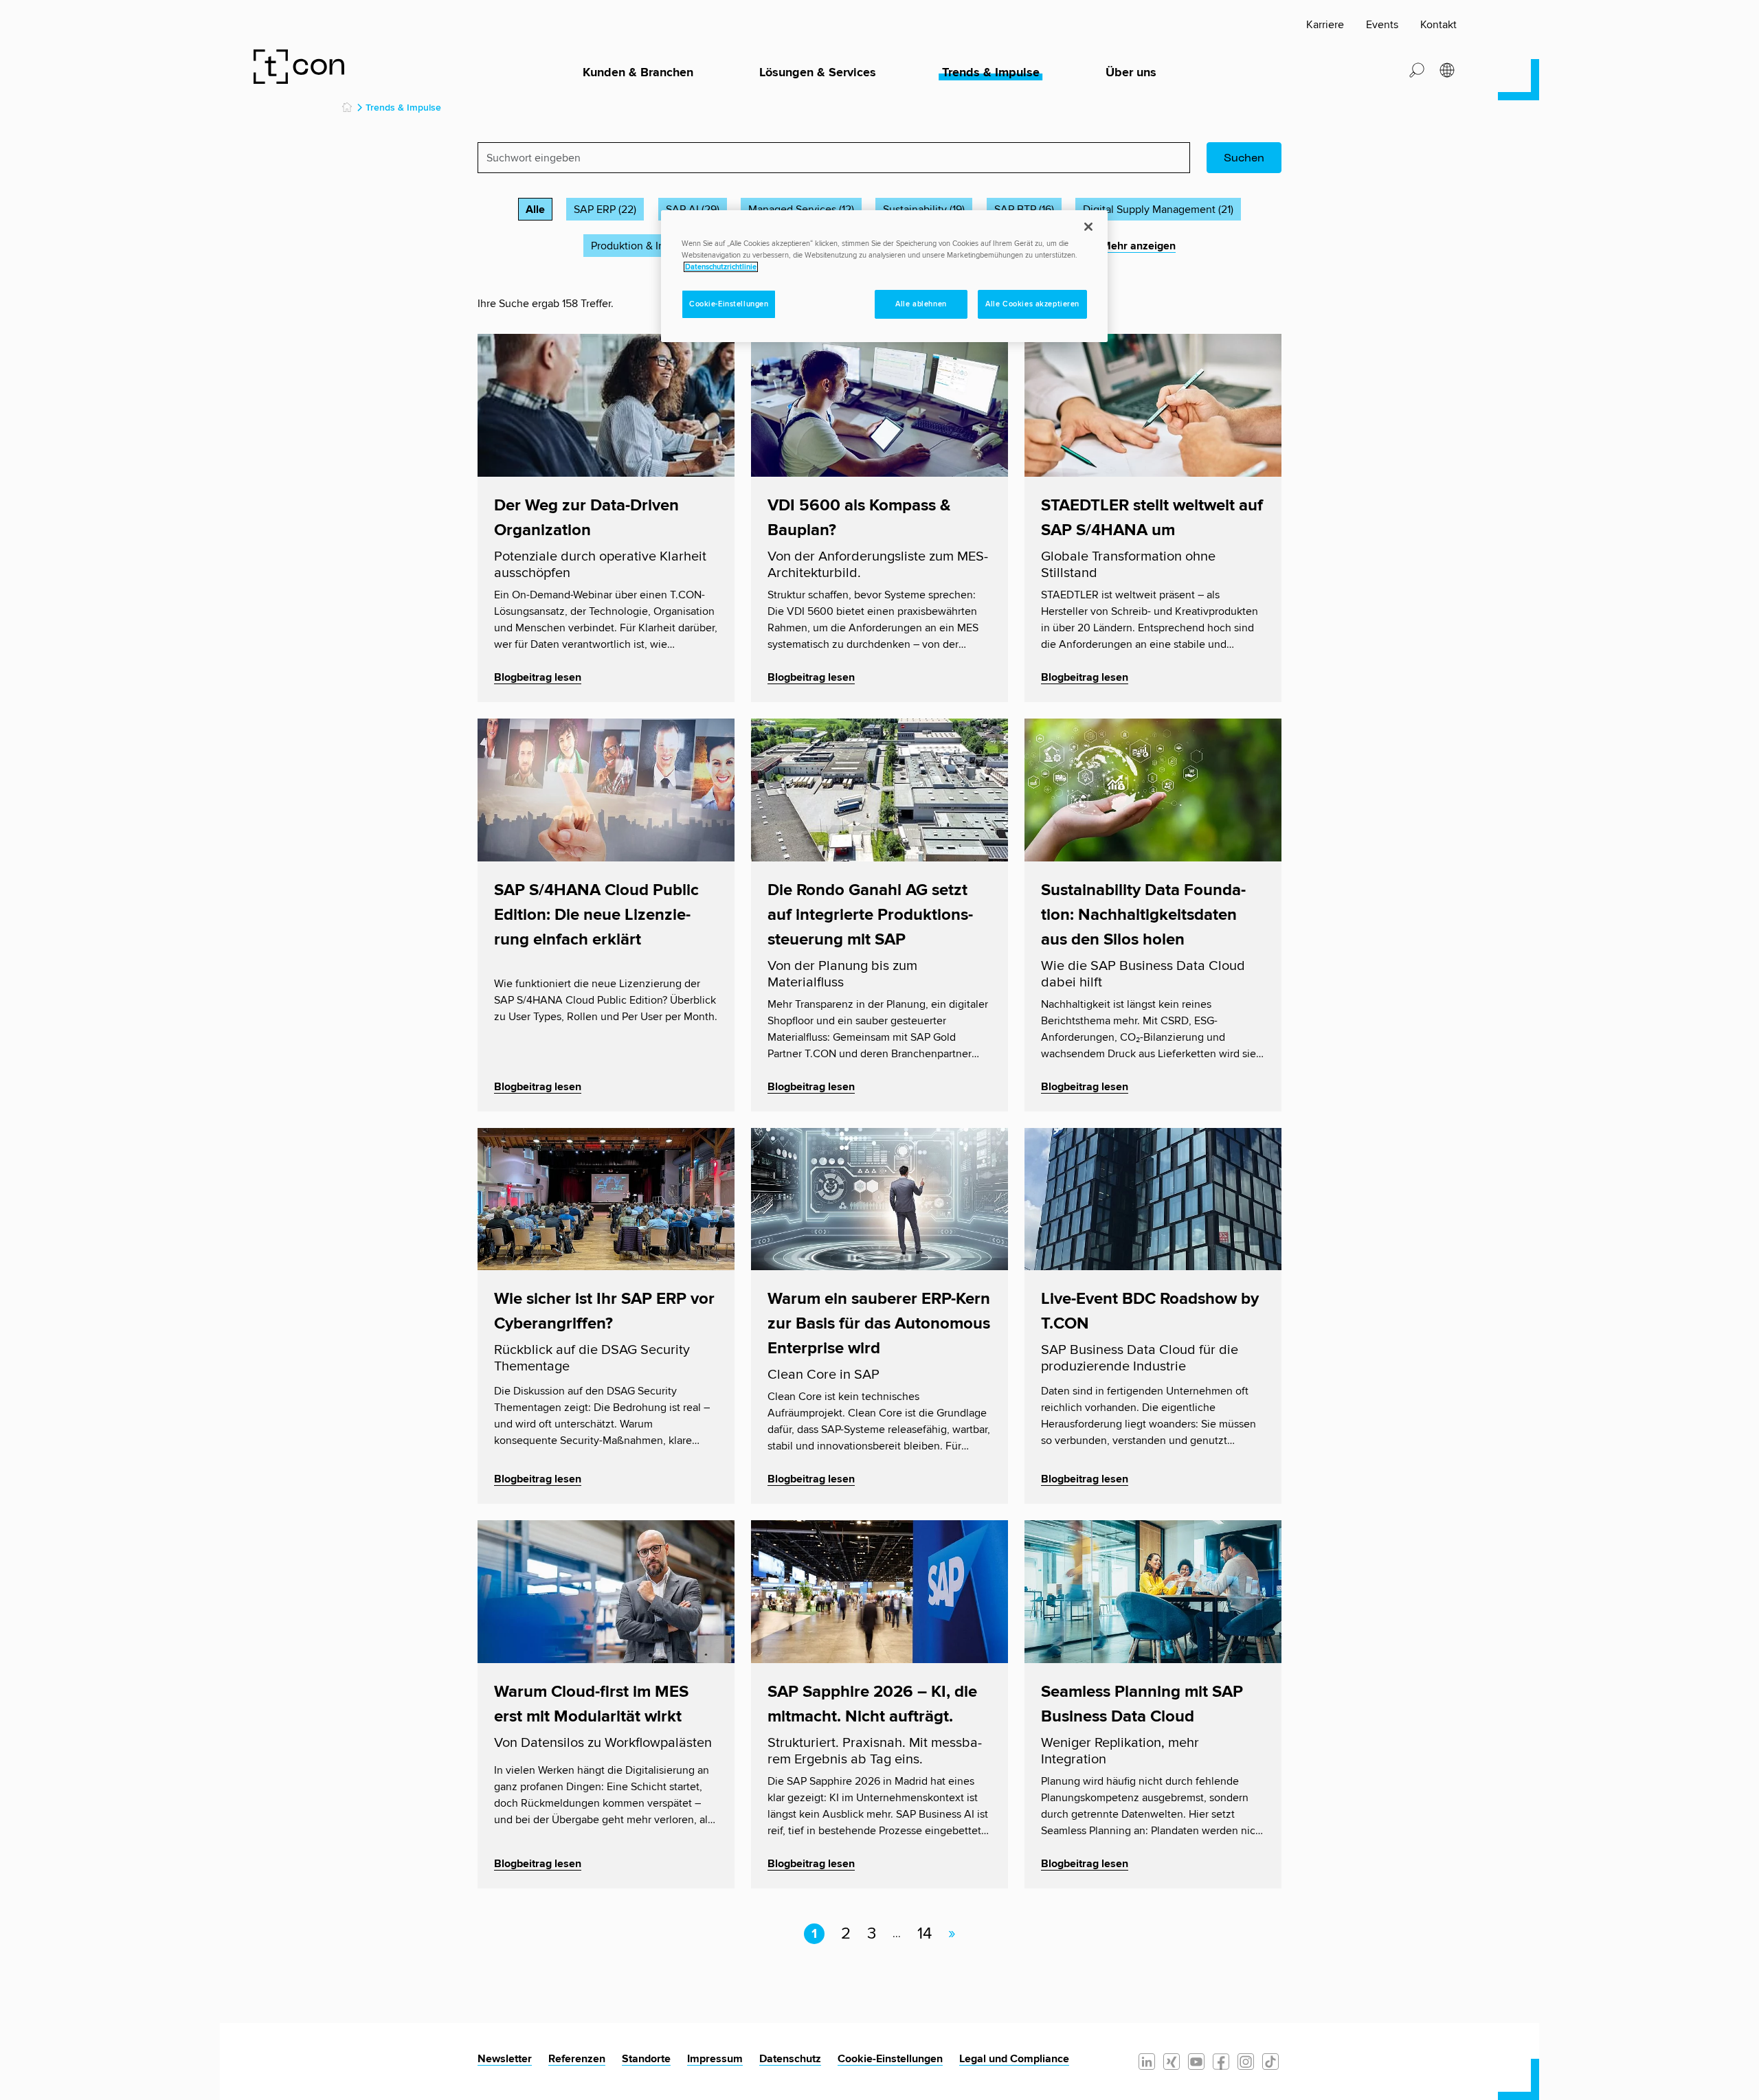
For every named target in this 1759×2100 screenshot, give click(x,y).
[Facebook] (1221, 2061)
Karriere (1325, 25)
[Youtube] (1196, 2061)
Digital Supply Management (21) (1158, 210)
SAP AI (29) (693, 210)
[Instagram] (1246, 2061)
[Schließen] (1088, 227)
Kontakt (1438, 25)
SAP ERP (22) (605, 210)
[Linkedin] (1147, 2061)
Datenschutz (790, 2059)
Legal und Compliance (1014, 2059)
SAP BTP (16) (1024, 210)
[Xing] (1172, 2061)
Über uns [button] (1131, 73)
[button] (1417, 69)
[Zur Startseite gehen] (302, 66)
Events (1382, 25)
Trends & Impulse (991, 73)
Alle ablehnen (921, 304)
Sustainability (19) (924, 210)
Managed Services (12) (801, 210)
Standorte (646, 2059)
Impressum (715, 2059)
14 (925, 1934)
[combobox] (834, 158)
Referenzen (577, 2059)
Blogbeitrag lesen (538, 677)
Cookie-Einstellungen (890, 2059)
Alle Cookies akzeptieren (1032, 304)
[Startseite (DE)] (347, 108)
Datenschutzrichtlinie (721, 267)
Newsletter (505, 2059)
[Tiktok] (1270, 2061)
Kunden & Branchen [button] (638, 73)
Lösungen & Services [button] (818, 73)
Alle (535, 210)
